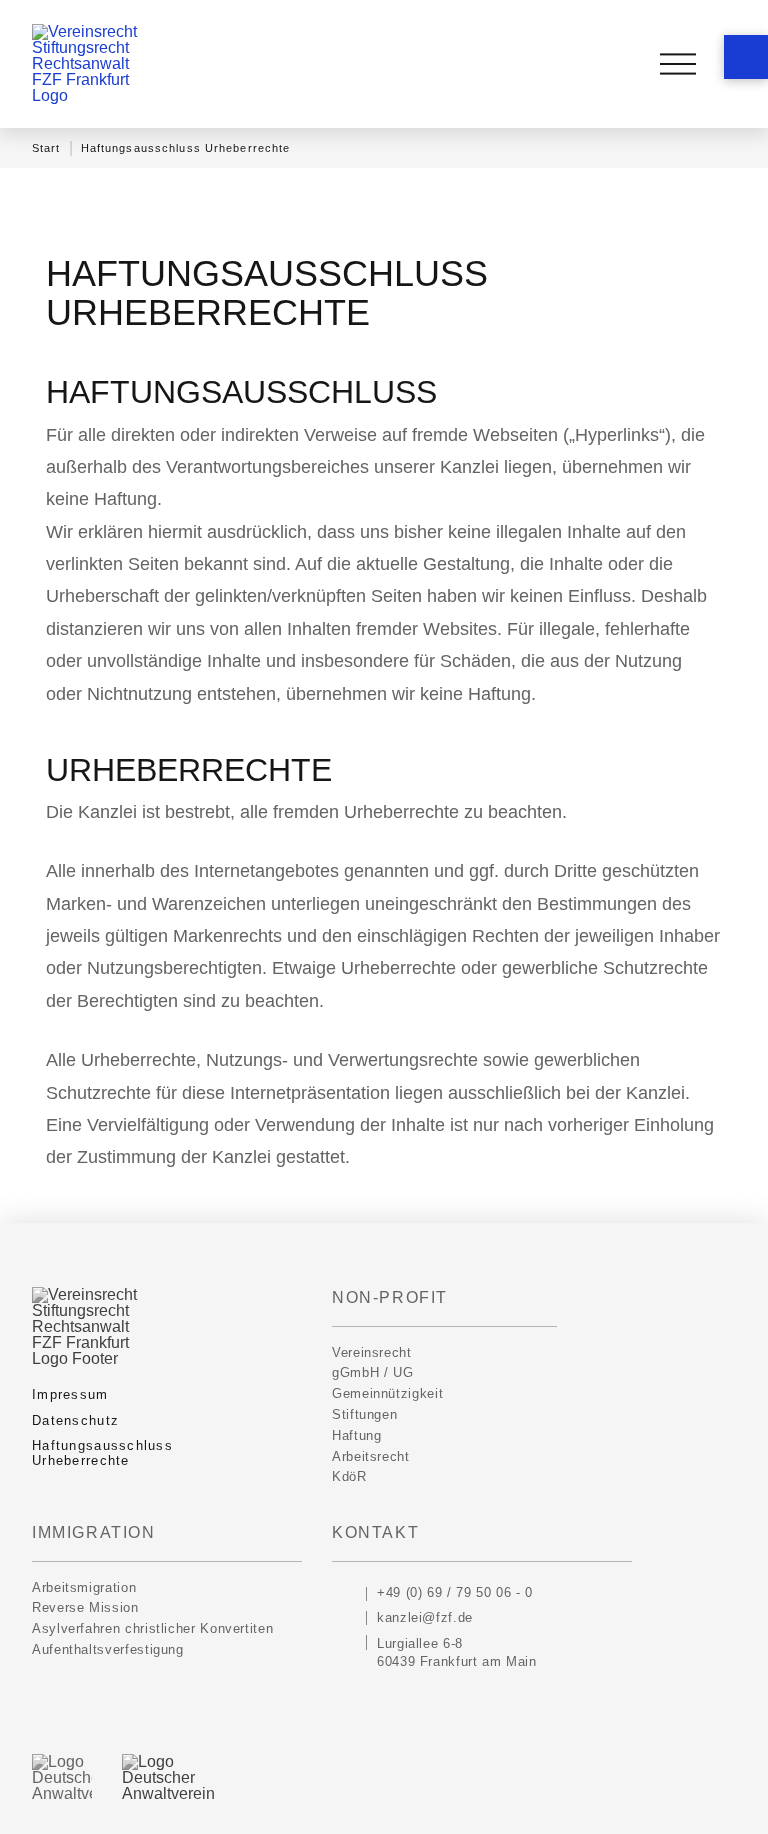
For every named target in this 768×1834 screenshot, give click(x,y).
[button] (746, 57)
